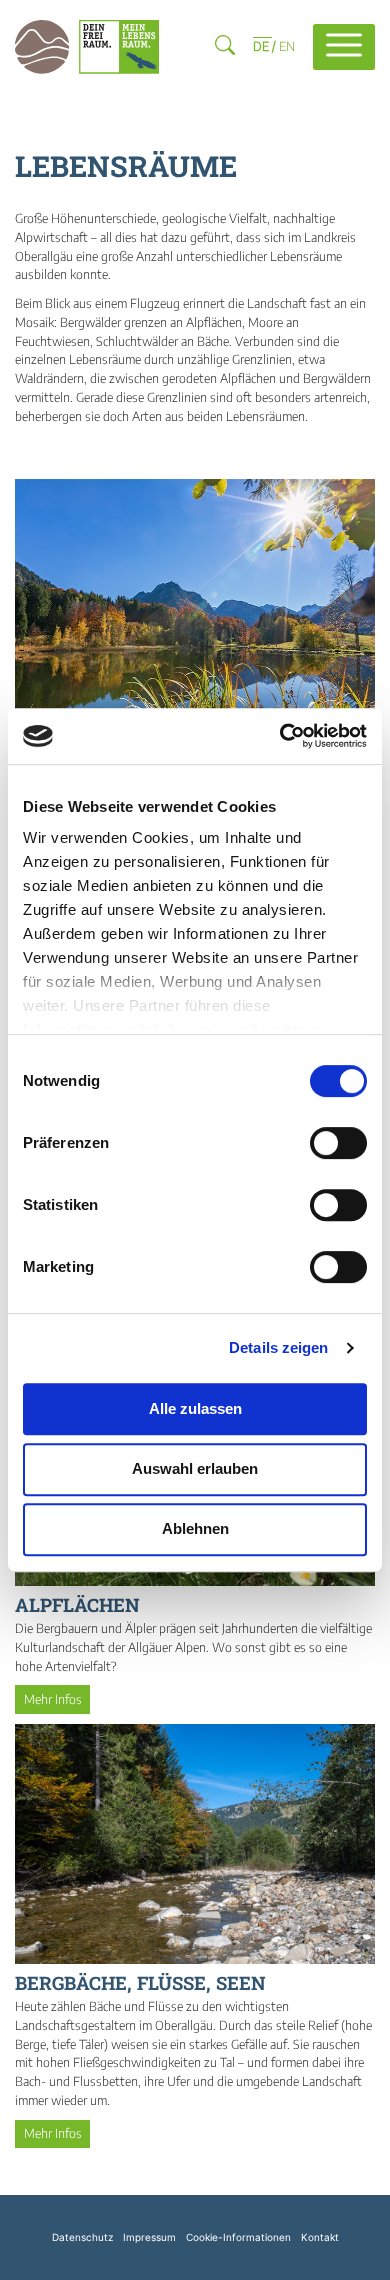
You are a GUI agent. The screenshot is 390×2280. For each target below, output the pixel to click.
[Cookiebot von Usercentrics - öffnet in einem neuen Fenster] (280, 736)
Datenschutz (82, 2237)
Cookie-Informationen (238, 2237)
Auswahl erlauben (195, 1468)
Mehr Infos (53, 1699)
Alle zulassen (195, 1408)
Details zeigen (278, 1347)
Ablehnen (195, 1528)
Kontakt (320, 2237)
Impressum (149, 2237)
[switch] (338, 1143)
